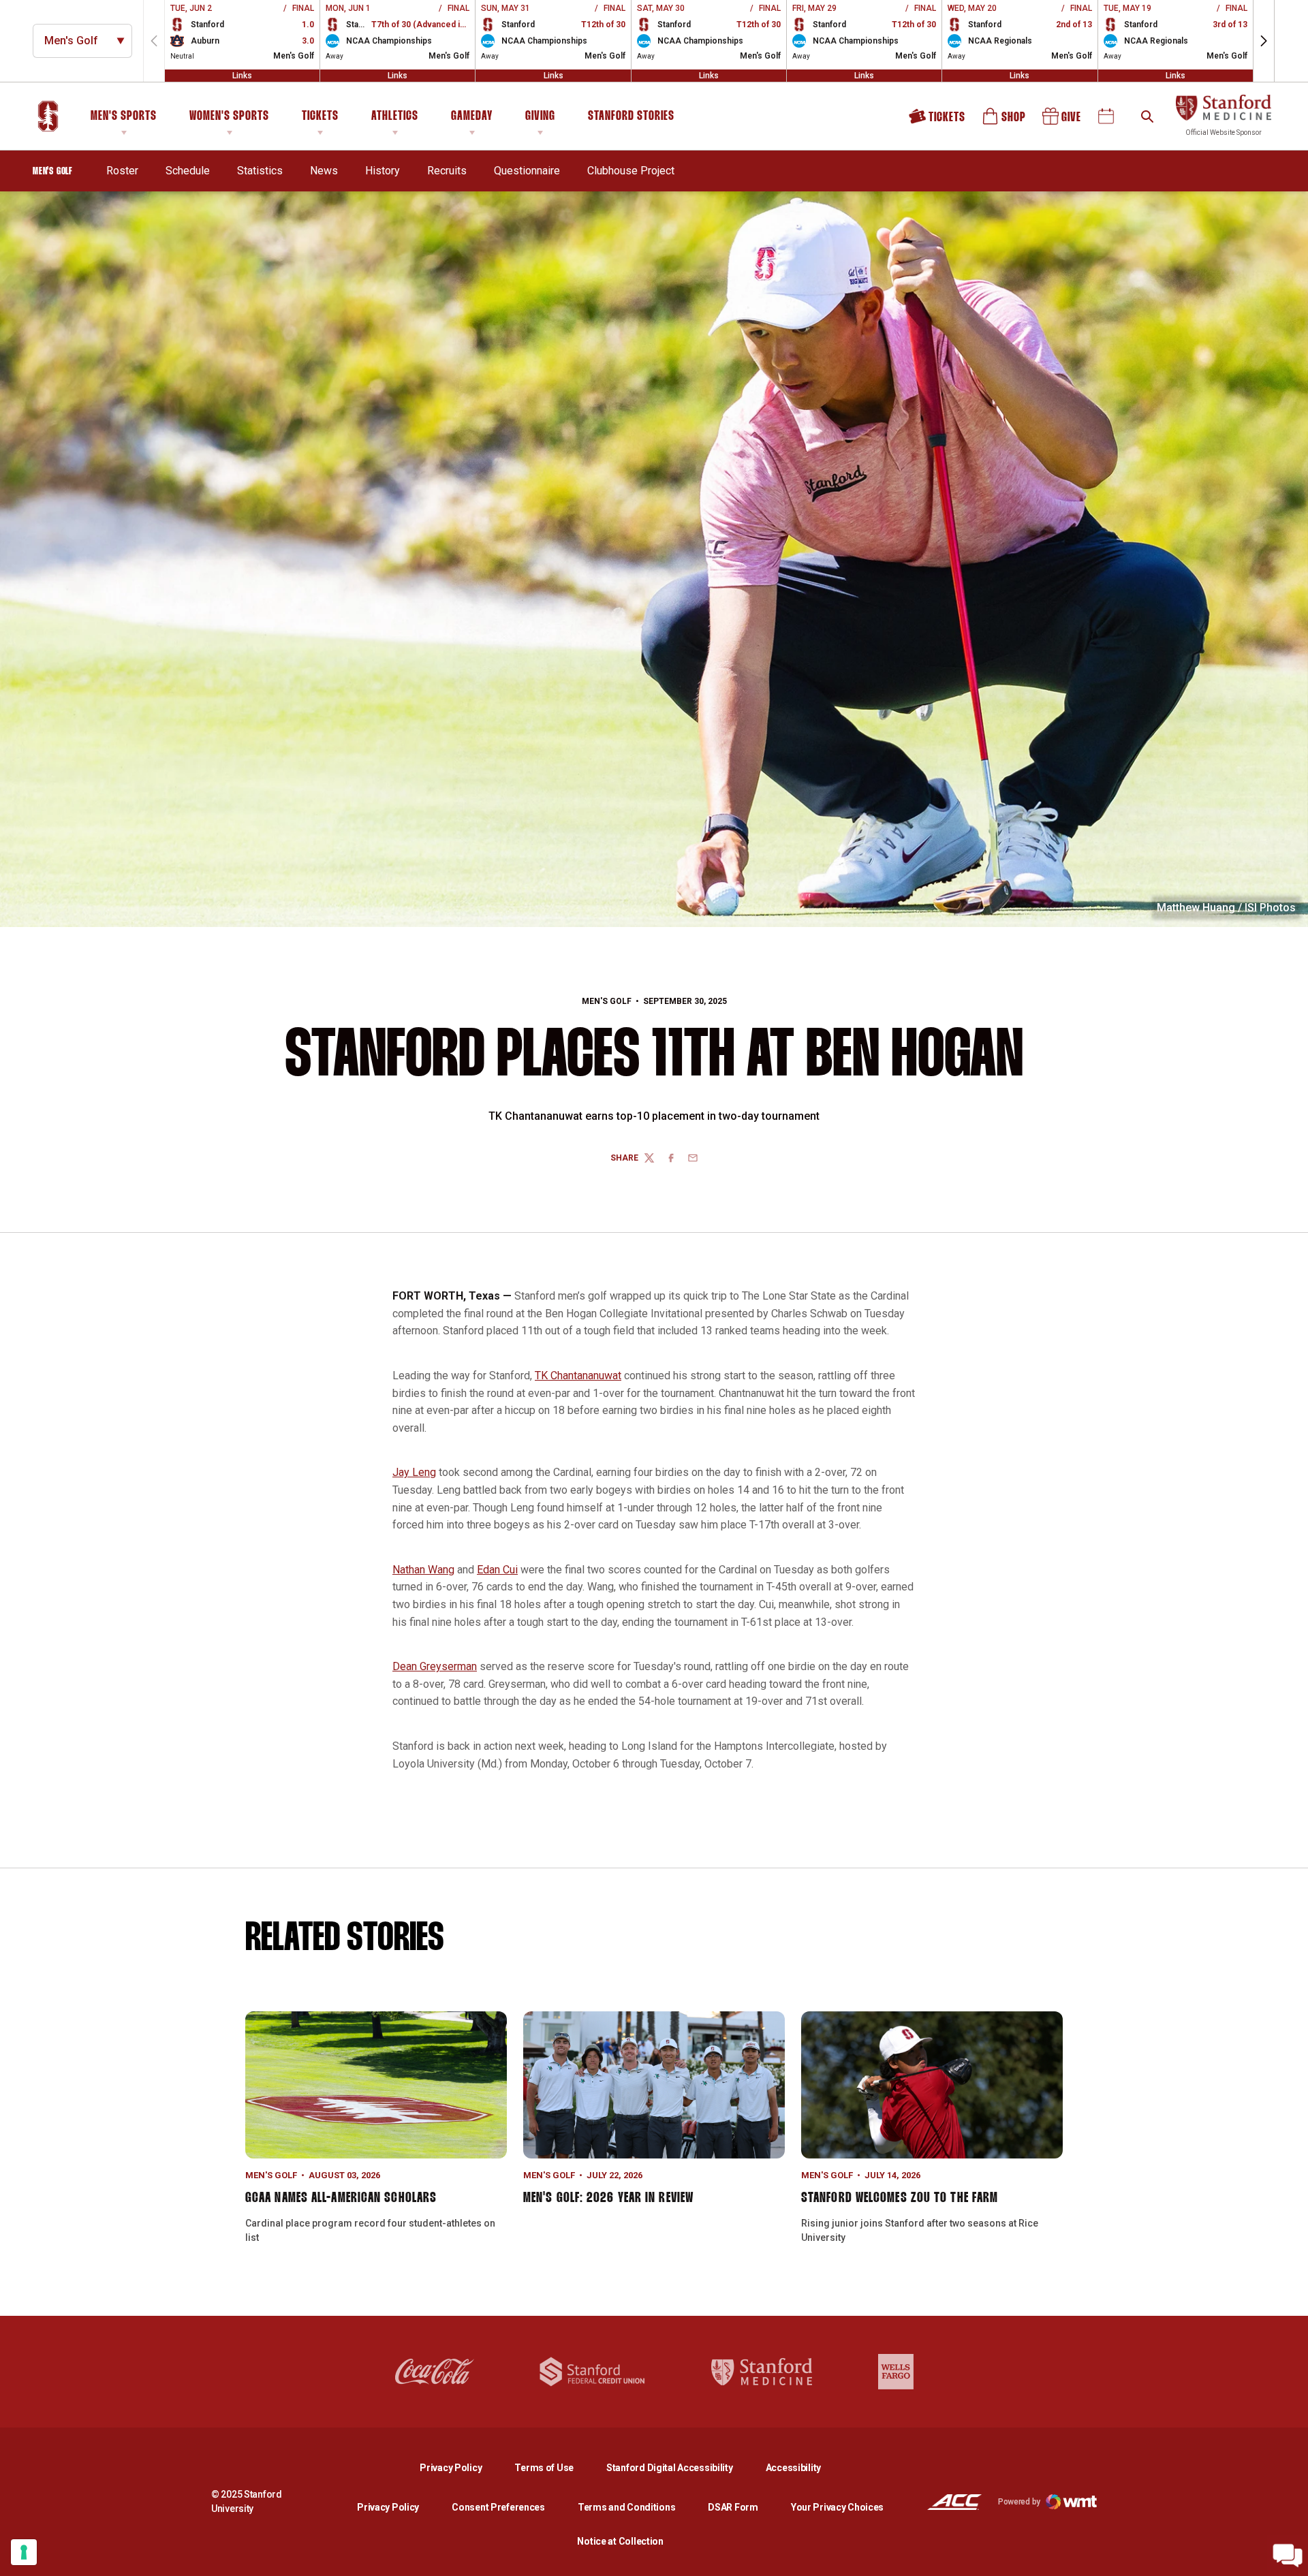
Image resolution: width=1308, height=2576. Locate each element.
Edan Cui (497, 1570)
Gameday (472, 116)
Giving (540, 116)
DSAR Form (733, 2507)
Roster (122, 171)
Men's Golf (607, 1001)
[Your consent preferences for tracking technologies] (24, 2552)
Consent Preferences (498, 2507)
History (383, 171)
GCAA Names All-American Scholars (341, 2198)
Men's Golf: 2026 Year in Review (608, 2198)
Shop (1005, 121)
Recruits (447, 170)
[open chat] (1288, 2556)
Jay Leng (414, 1472)
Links (242, 76)
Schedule (188, 171)
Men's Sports (124, 116)
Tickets (320, 116)
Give (1063, 121)
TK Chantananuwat (578, 1376)
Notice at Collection (620, 2541)
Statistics (260, 171)
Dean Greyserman (435, 1666)
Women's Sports (229, 116)
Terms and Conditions (626, 2507)
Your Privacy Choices (837, 2507)
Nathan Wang (423, 1570)
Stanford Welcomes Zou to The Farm (900, 2198)
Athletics (395, 116)
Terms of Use (544, 2468)
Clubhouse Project (631, 171)
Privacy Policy (462, 2467)
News (324, 171)
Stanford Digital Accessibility (681, 2467)
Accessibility (793, 2467)
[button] (1264, 41)
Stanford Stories (631, 119)
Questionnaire (527, 170)
